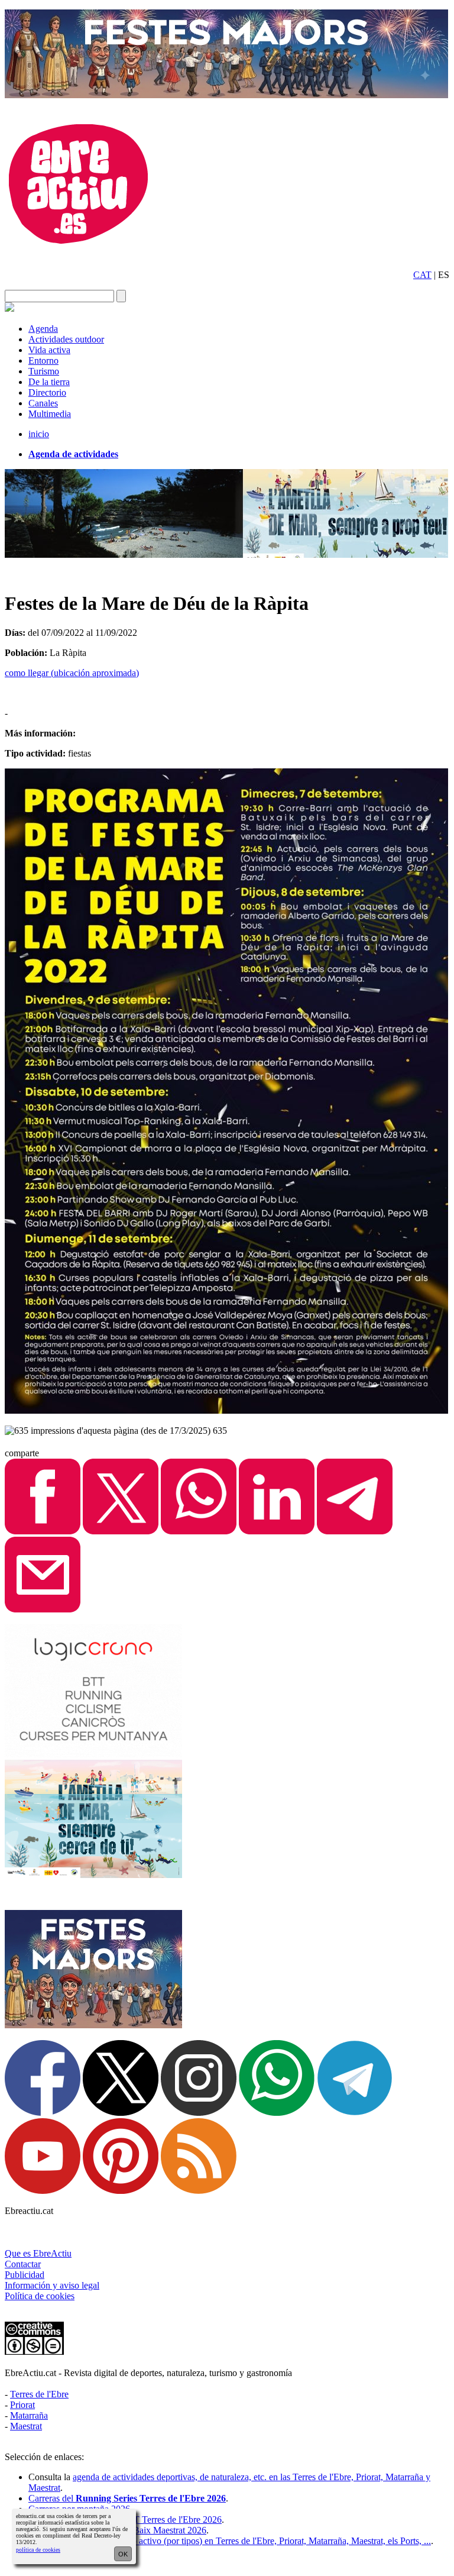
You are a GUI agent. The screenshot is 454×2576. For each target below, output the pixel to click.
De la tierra (49, 382)
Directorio (47, 392)
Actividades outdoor (66, 339)
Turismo (44, 371)
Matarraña (29, 2415)
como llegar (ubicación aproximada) (72, 673)
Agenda (43, 329)
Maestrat (26, 2426)
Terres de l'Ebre (39, 2394)
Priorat (22, 2405)
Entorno (43, 361)
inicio (39, 434)
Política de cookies (40, 2296)
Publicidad (25, 2275)
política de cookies (38, 2550)
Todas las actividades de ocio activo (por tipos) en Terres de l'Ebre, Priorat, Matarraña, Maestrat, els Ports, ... (230, 2541)
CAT (422, 275)
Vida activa (49, 350)
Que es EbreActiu (38, 2253)
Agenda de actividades (73, 454)
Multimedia (50, 414)
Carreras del (127, 2498)
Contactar (23, 2264)
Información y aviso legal (52, 2285)
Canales (43, 403)
